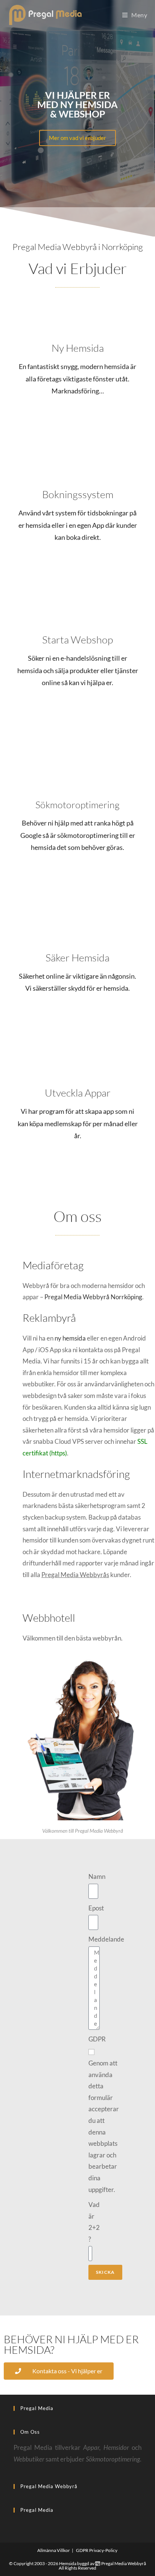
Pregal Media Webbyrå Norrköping (93, 1297)
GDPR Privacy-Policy (97, 2550)
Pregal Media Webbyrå (123, 2563)
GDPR (97, 2039)
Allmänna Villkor (54, 2550)
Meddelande (106, 1939)
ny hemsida (70, 1338)
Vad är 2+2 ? (94, 2222)
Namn (97, 1876)
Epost (96, 1908)
